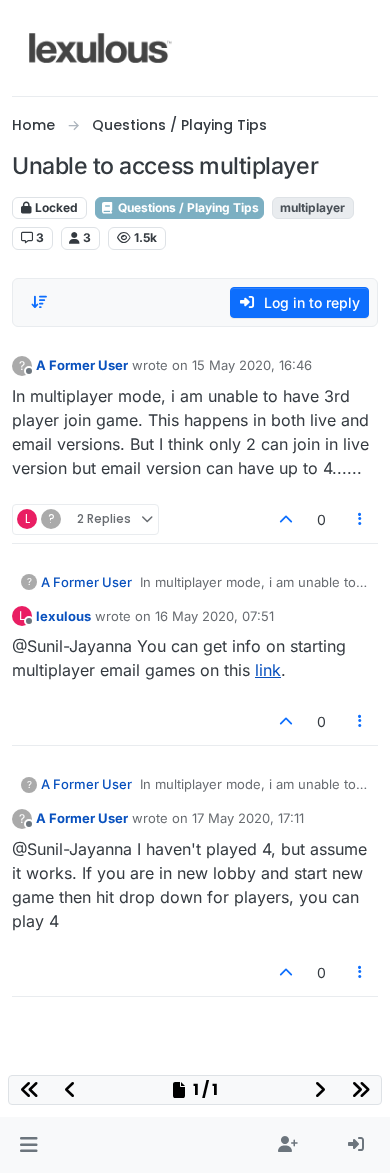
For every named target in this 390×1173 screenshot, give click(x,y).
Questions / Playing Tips (187, 207)
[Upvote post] (286, 519)
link (268, 670)
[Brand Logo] (100, 48)
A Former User (82, 365)
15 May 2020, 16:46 (252, 365)
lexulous (63, 616)
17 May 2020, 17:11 (248, 818)
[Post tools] (361, 519)
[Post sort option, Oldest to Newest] (39, 302)
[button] (28, 1145)
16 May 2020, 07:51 (214, 616)
